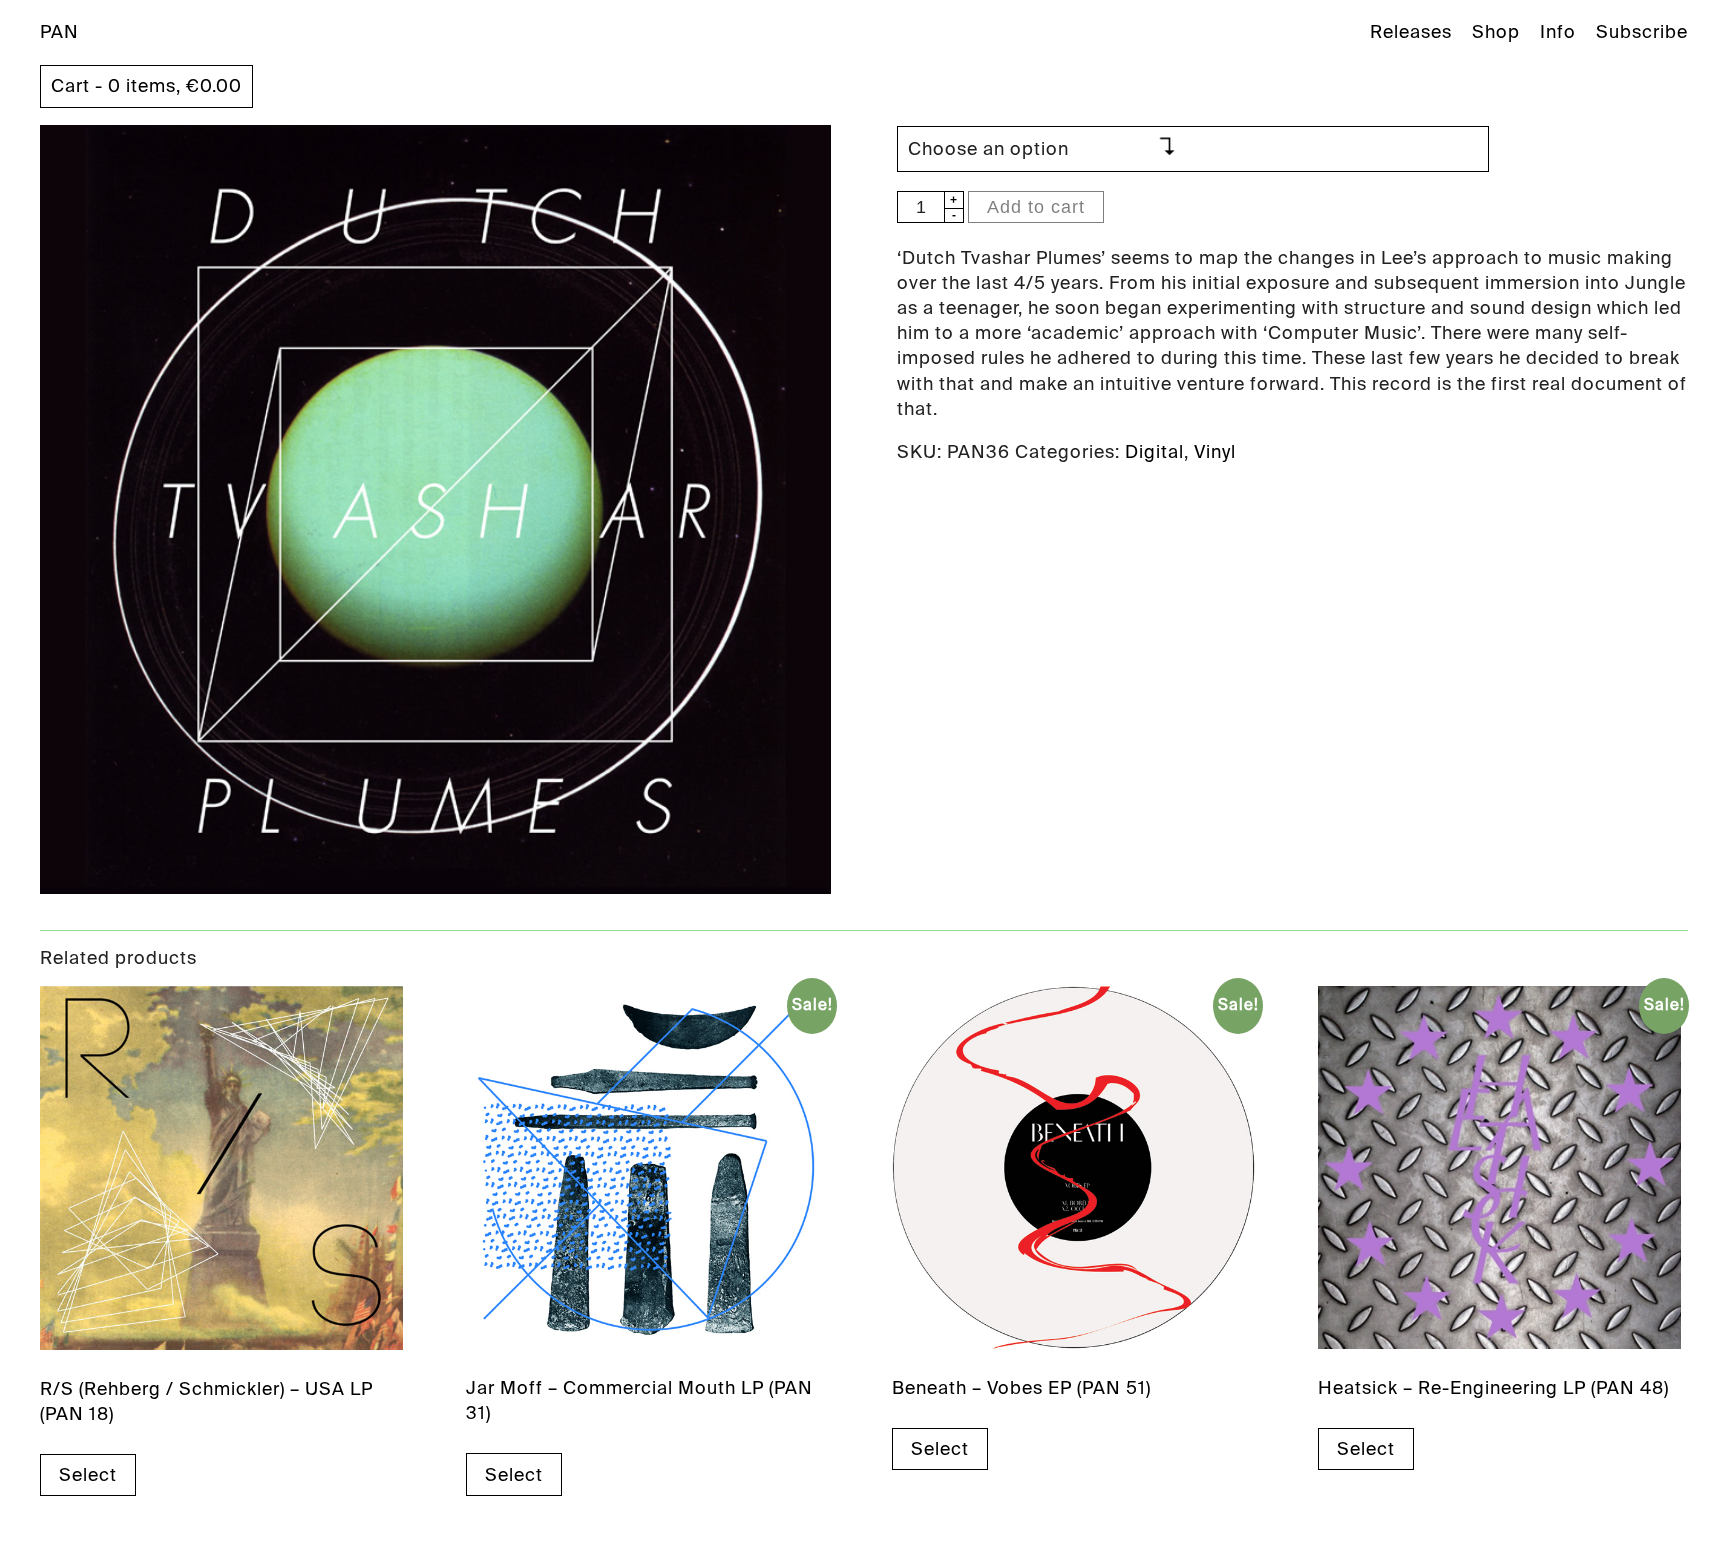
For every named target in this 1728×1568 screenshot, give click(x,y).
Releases (1411, 32)
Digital (1154, 452)
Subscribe (1642, 32)
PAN (59, 32)
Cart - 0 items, (146, 86)
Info (1558, 32)
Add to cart (1036, 207)
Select (88, 1475)
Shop (1496, 32)
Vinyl (1215, 452)
